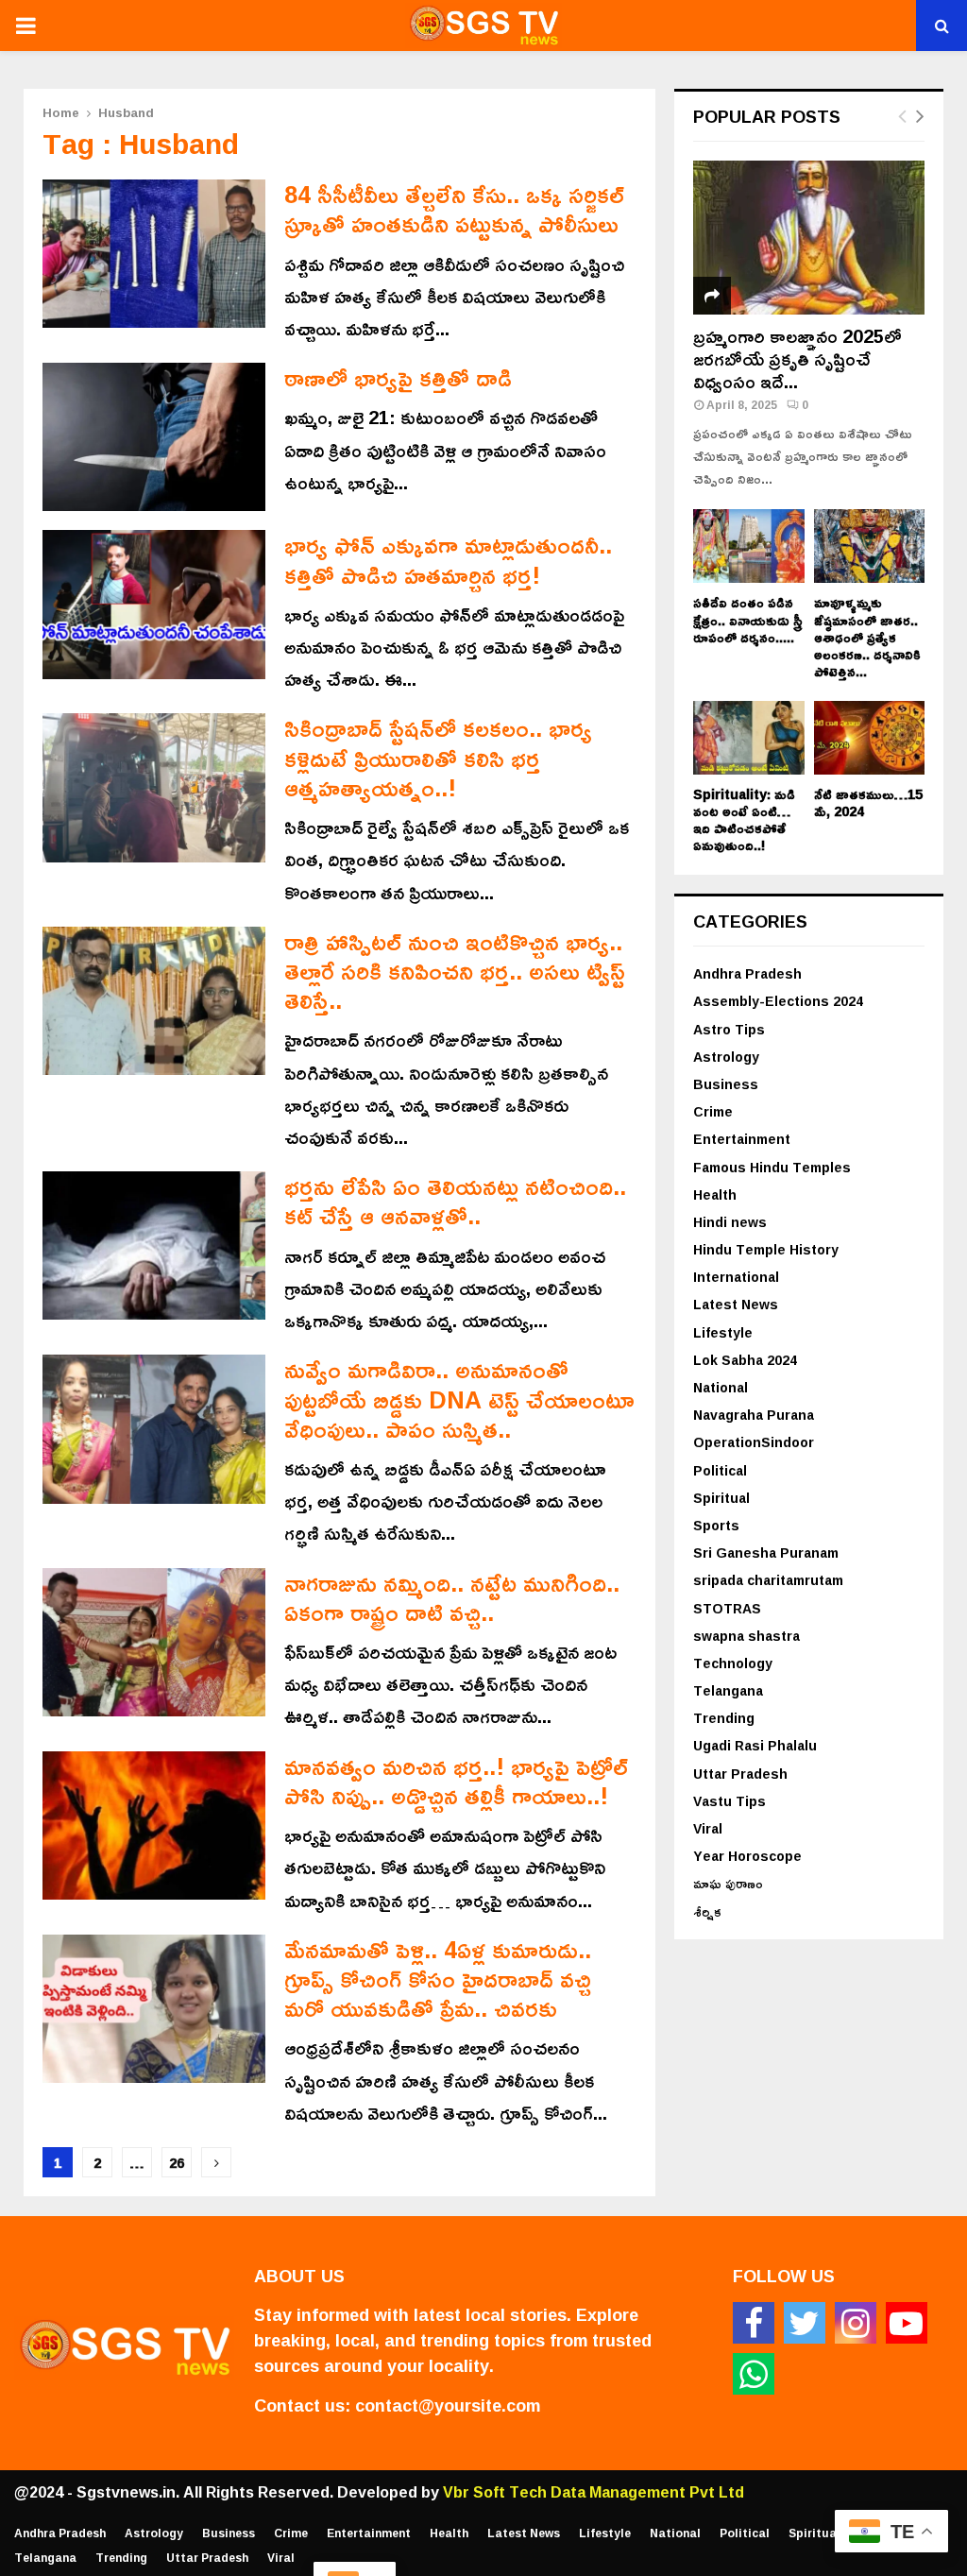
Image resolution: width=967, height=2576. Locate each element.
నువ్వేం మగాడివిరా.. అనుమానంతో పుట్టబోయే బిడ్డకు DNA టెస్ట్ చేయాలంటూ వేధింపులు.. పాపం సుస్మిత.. (459, 1399)
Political (720, 1470)
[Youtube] (907, 2323)
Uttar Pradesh (740, 1774)
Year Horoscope (747, 1856)
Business (726, 1084)
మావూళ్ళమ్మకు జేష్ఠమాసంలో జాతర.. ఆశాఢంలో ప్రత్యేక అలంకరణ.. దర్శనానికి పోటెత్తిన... (867, 636)
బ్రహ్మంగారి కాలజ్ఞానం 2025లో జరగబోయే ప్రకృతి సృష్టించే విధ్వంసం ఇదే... (797, 358)
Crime (713, 1111)
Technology (733, 1663)
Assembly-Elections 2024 (778, 1001)
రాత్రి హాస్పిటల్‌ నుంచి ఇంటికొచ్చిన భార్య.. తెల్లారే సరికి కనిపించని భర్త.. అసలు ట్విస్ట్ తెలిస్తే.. (455, 971)
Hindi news (730, 1222)
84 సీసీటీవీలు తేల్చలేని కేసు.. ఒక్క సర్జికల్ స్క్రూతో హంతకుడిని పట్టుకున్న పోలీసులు (454, 209)
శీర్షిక (707, 1911)
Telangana (728, 1690)
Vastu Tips (729, 1801)
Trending (724, 1718)
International (736, 1277)
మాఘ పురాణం (728, 1883)
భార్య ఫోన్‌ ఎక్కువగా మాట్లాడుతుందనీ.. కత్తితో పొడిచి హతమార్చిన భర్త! (448, 559)
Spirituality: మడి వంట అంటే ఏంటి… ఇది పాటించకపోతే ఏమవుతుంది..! (744, 819)
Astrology (726, 1057)
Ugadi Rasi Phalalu (755, 1745)
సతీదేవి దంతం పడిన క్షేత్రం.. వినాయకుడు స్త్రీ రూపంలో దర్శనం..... (748, 619)
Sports (716, 1525)
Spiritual (721, 1498)
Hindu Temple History (766, 1249)
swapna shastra (746, 1636)
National (721, 1387)
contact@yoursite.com (448, 2405)
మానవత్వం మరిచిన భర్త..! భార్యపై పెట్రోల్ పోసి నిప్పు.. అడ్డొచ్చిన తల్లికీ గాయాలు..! (456, 1781)
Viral (708, 1828)
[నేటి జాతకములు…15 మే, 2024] (870, 738)
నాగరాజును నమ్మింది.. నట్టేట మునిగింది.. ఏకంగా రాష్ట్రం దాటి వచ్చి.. (452, 1597)
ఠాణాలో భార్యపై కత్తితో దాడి (398, 377)
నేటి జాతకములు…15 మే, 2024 (868, 802)
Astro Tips (729, 1029)
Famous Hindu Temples (772, 1167)
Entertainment (742, 1139)
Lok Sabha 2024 (745, 1360)
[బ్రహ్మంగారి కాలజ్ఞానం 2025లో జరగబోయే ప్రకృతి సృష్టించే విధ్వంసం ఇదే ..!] (809, 238)
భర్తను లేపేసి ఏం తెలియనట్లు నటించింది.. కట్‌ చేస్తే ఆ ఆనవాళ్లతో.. (455, 1201)
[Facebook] (754, 2323)
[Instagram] (856, 2323)
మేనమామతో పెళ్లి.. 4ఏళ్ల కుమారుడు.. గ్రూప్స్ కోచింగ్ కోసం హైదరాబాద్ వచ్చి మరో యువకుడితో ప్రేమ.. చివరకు (438, 1979)
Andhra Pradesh (747, 973)
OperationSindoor (754, 1442)
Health (715, 1194)
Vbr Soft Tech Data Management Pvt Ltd (594, 2492)
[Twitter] (805, 2323)
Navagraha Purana (754, 1415)
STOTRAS (727, 1608)
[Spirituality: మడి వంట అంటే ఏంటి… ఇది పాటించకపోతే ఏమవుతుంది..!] (749, 738)
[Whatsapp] (754, 2374)
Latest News (736, 1304)
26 (177, 2163)
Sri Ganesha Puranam (766, 1552)
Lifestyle (723, 1332)
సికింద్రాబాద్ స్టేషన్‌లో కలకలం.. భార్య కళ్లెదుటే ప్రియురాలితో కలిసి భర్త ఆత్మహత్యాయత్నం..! (438, 758)
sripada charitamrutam (768, 1580)
